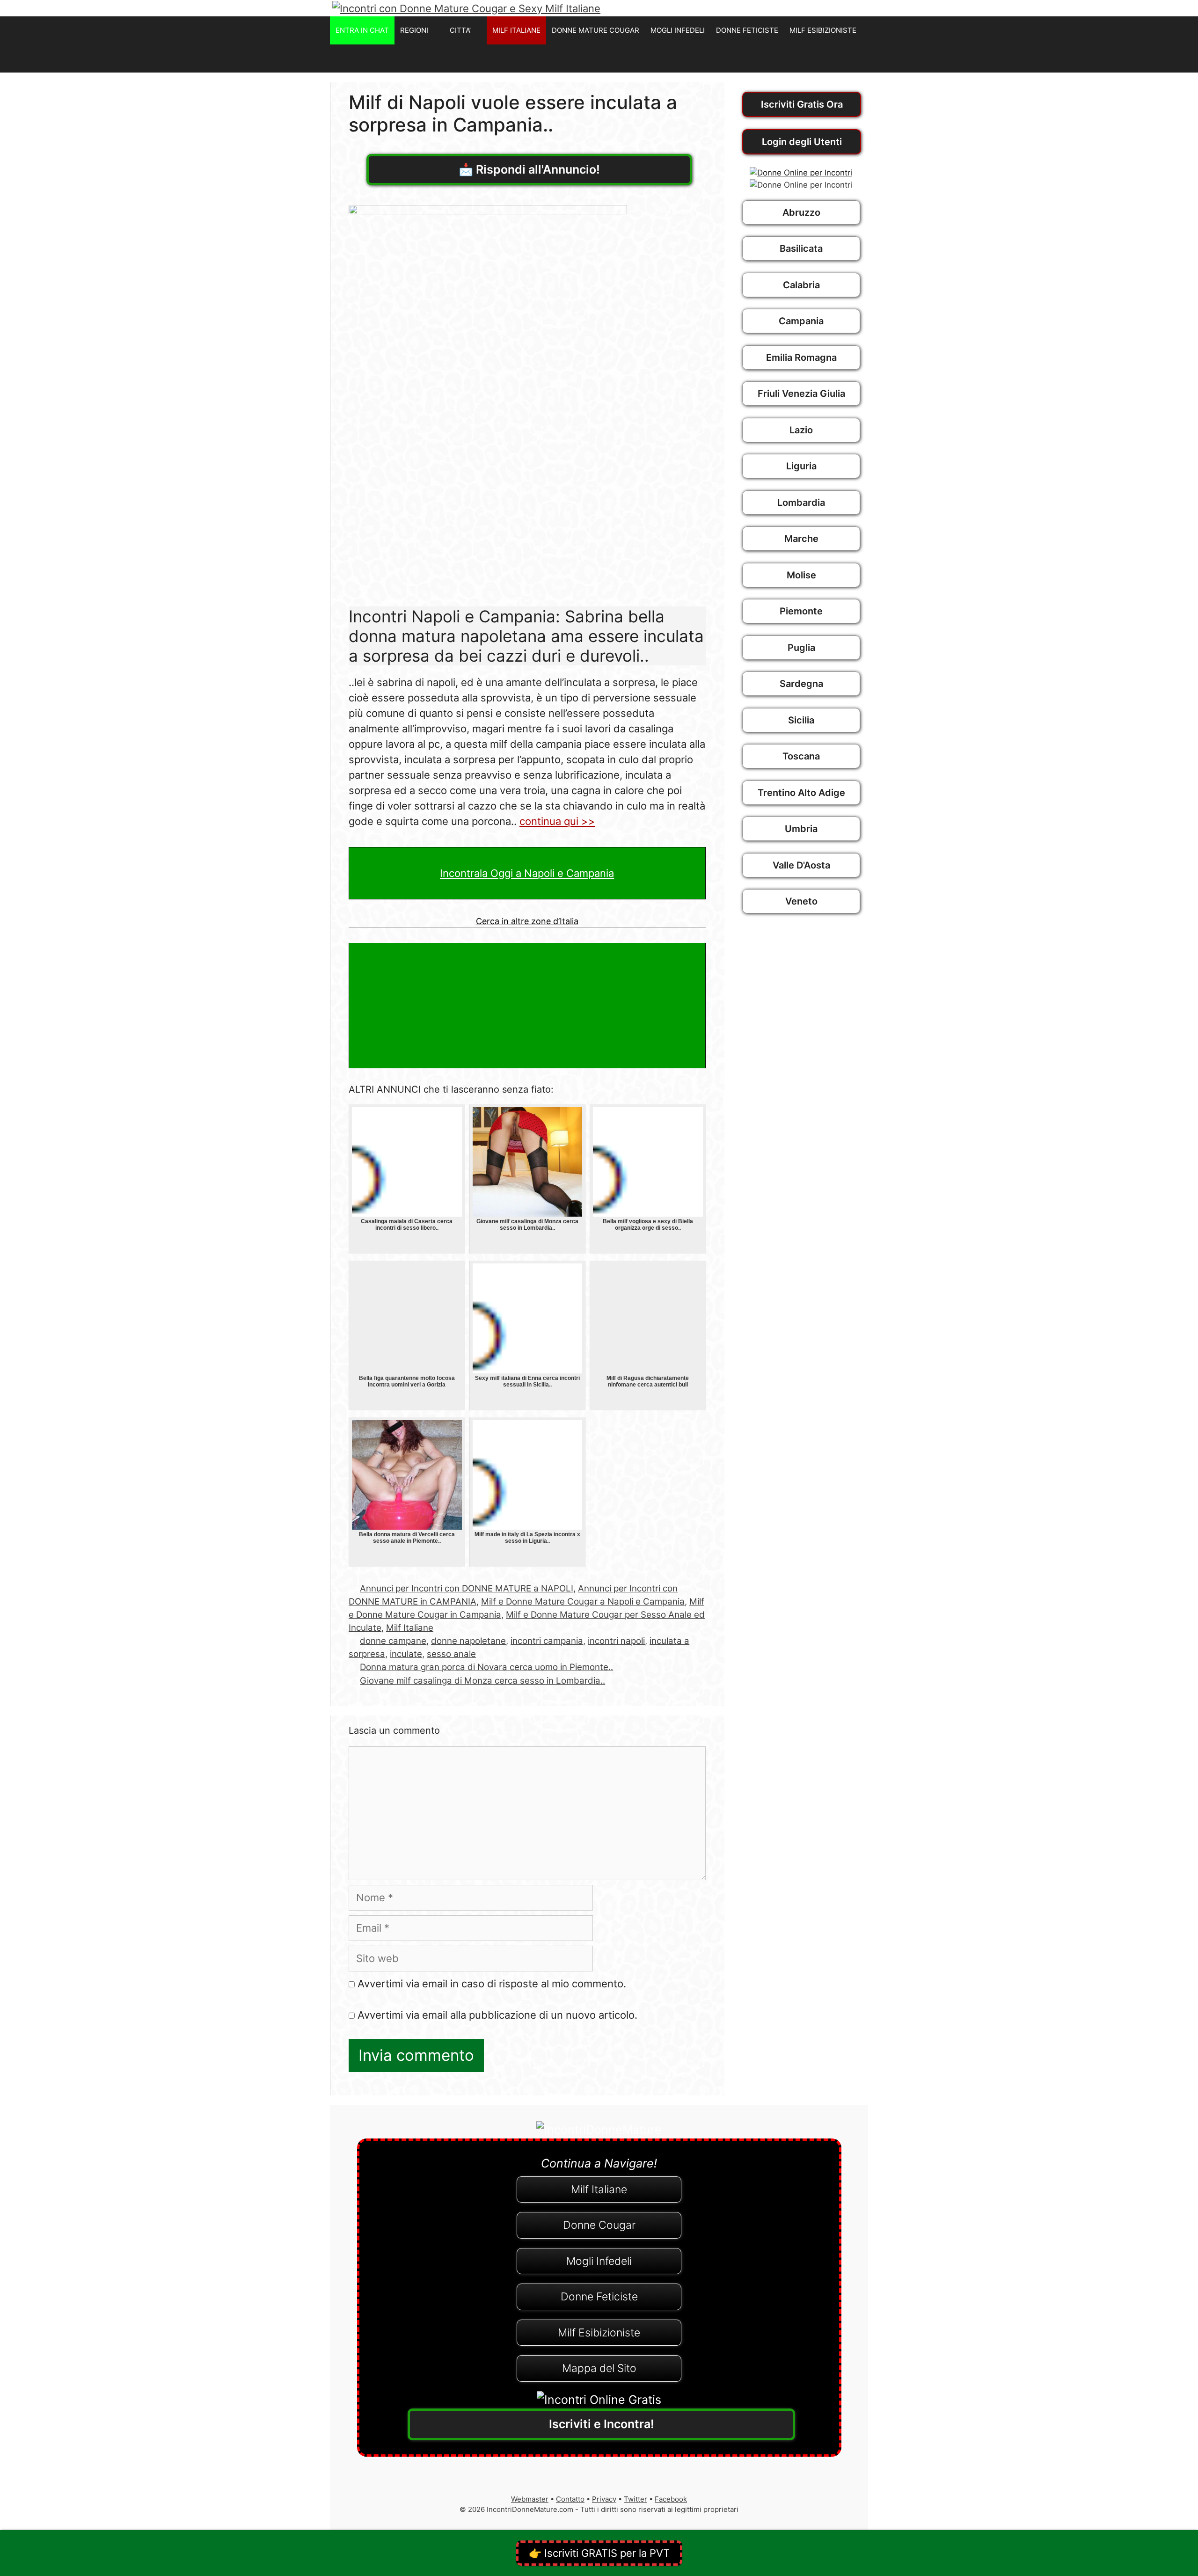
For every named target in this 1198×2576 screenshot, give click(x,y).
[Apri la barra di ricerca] (858, 58)
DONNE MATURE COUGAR (595, 30)
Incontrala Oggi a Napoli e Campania (527, 873)
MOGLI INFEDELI (678, 30)
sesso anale (451, 1654)
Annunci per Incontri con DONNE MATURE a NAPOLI (467, 1588)
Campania (801, 321)
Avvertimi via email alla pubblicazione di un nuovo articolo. (497, 2015)
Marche (801, 539)
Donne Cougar (599, 2225)
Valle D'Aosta (801, 865)
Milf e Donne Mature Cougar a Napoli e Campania (583, 1602)
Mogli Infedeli (599, 2261)
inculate (406, 1654)
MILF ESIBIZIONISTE (823, 30)
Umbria (801, 829)
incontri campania (547, 1641)
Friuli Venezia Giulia (801, 394)
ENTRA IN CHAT (362, 30)
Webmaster (530, 2499)
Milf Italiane (410, 1628)
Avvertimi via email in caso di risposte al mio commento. (492, 1984)
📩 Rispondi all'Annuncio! (529, 169)
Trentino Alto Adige (801, 793)
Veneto (801, 901)
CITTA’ (460, 30)
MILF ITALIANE (516, 30)
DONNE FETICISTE (747, 30)
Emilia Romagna (801, 358)
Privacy (604, 2499)
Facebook (671, 2499)
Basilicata (801, 248)
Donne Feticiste (599, 2297)
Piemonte (801, 611)
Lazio (801, 430)
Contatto (570, 2499)
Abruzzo (801, 212)
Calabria (801, 285)
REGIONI (414, 30)
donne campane (393, 1641)
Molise (801, 575)
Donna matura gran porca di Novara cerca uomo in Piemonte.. (486, 1667)
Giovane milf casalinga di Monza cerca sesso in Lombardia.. (482, 1681)
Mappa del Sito (599, 2368)
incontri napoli (616, 1641)
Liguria (801, 466)
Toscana (801, 756)
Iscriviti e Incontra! (602, 2424)
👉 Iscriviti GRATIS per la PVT (599, 2553)
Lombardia (801, 503)
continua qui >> (557, 821)
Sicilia (801, 720)
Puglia (801, 648)
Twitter (636, 2499)
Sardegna (801, 684)
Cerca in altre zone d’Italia (527, 921)
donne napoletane (468, 1641)
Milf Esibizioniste (599, 2333)
